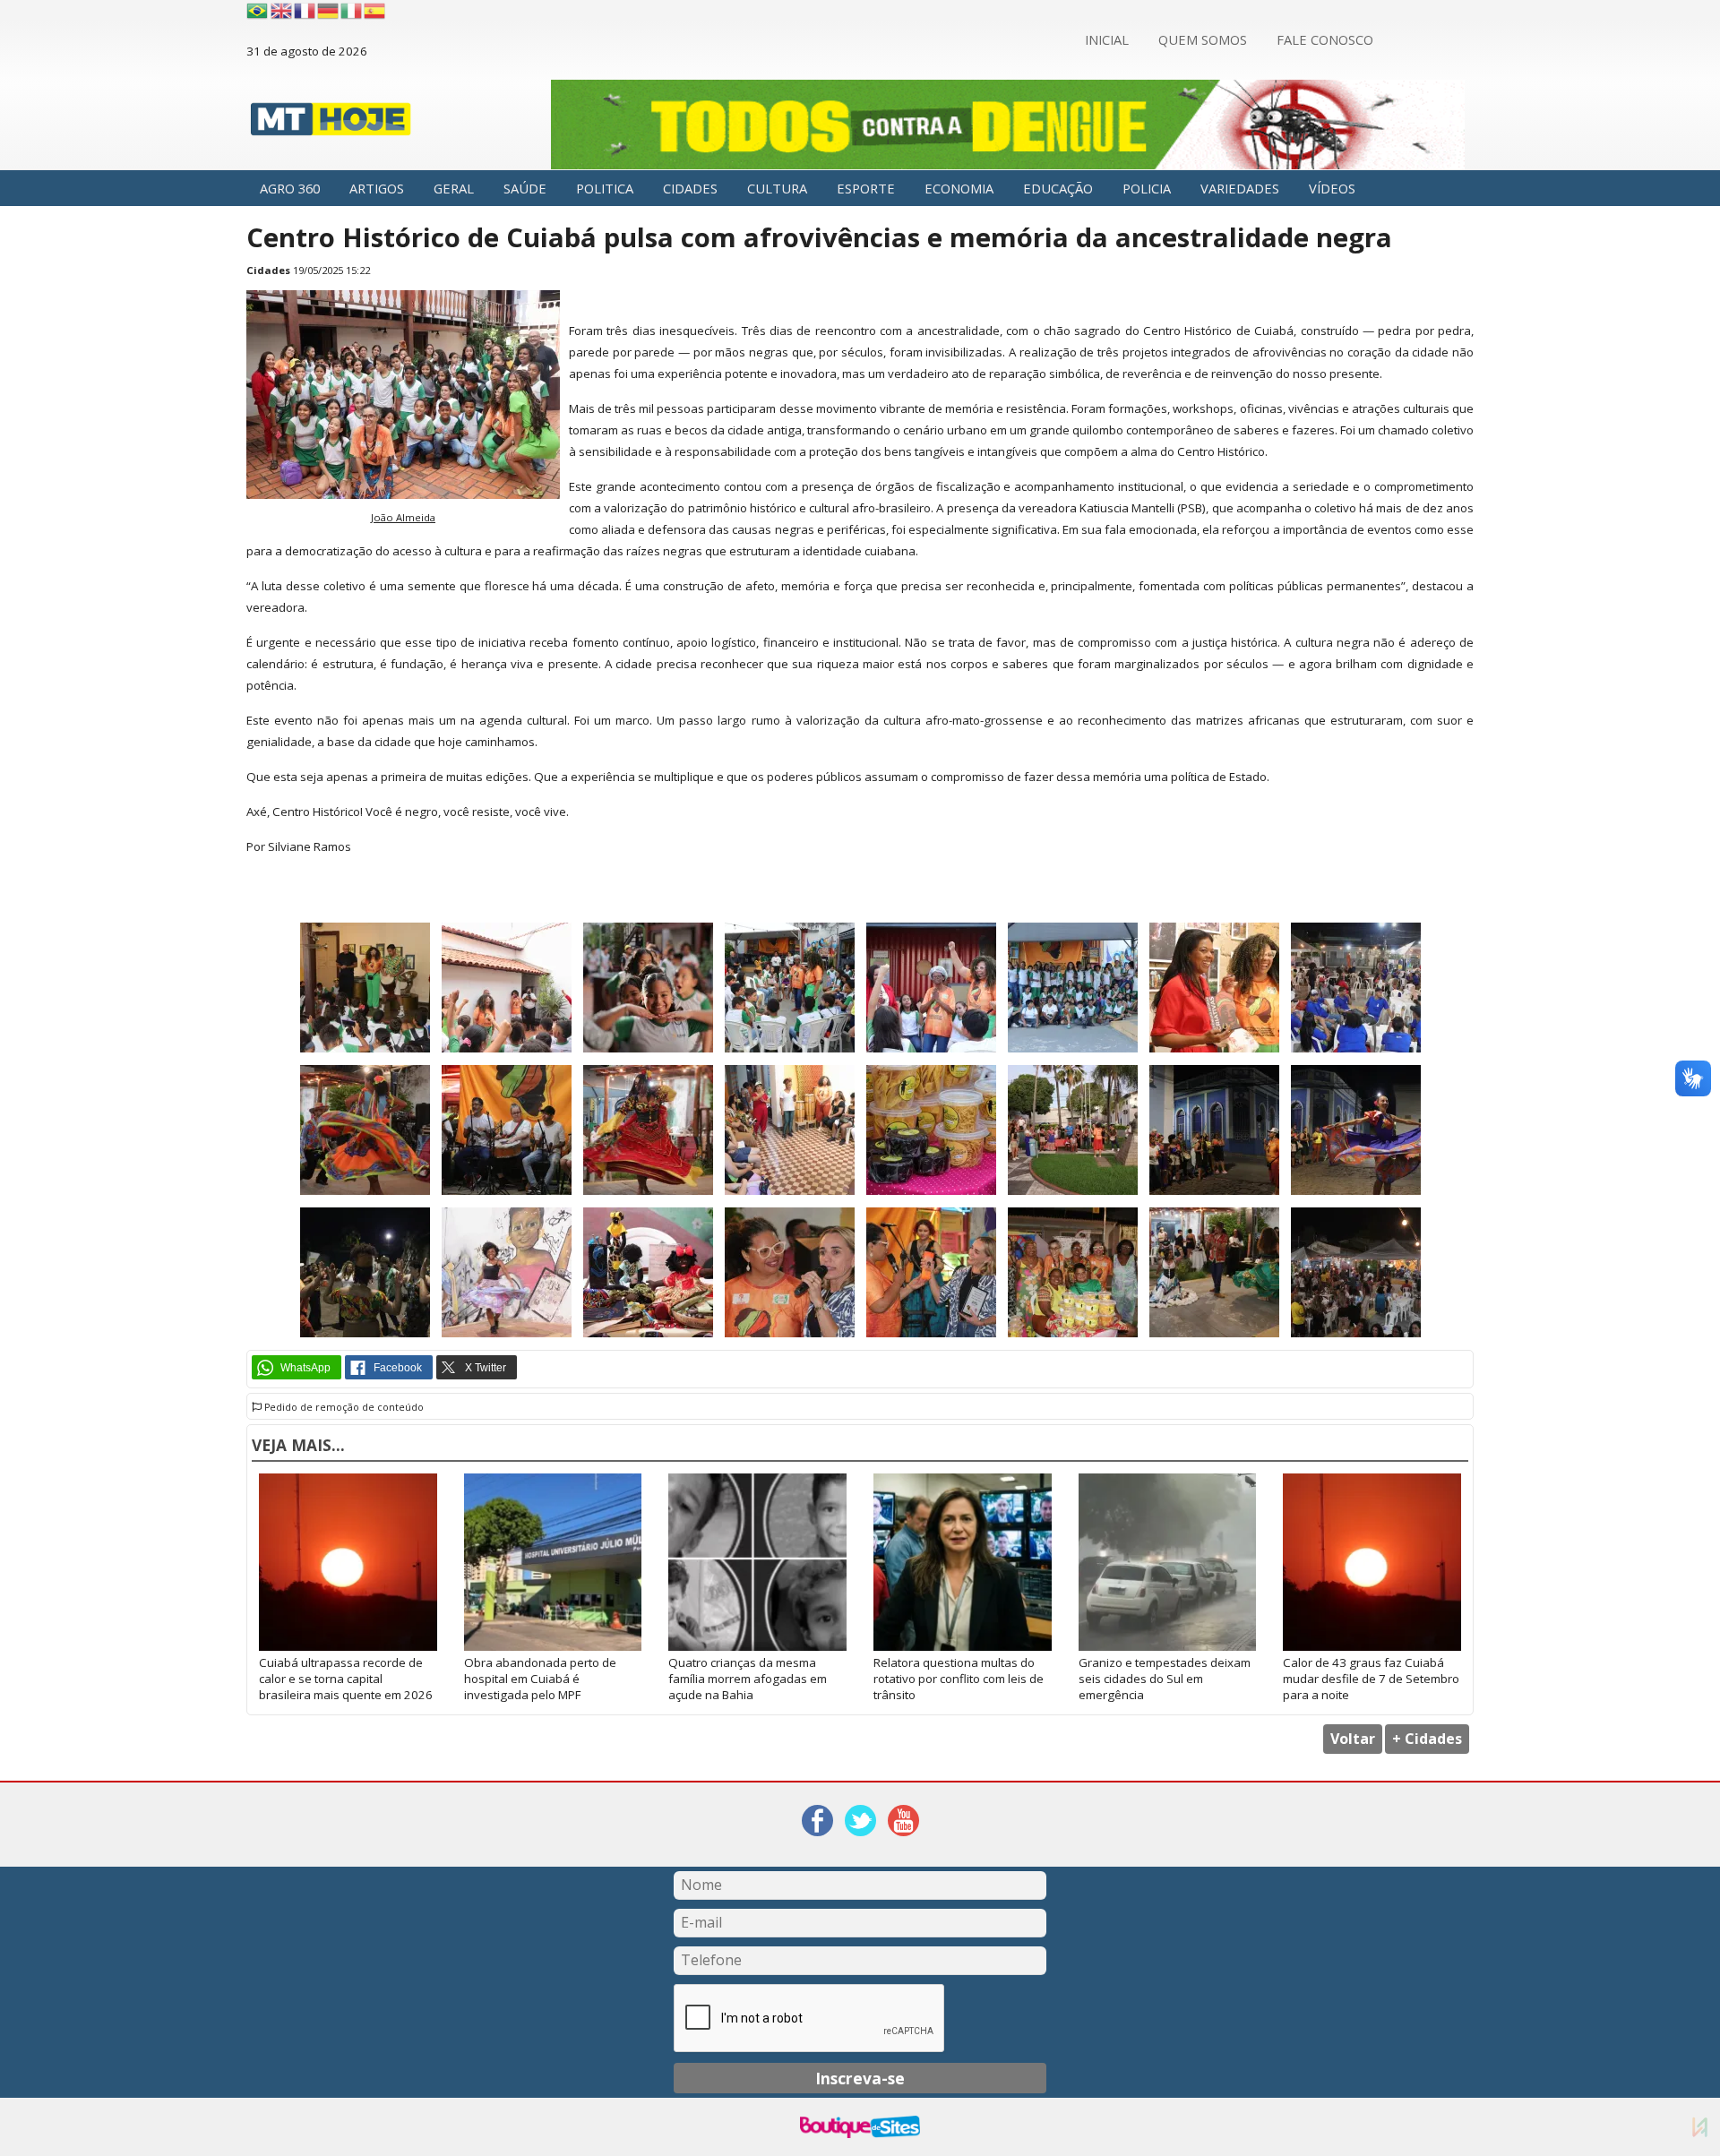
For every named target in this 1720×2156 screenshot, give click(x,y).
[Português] (257, 11)
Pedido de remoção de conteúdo (343, 1407)
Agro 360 (290, 188)
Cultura (777, 188)
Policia (1147, 188)
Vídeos (1332, 188)
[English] (282, 11)
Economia (959, 188)
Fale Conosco (1325, 39)
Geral (454, 188)
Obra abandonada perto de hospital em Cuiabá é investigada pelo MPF (540, 1679)
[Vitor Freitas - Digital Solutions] (1700, 2127)
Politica (605, 188)
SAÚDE (525, 188)
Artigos (377, 188)
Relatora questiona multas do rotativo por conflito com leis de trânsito (959, 1679)
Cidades (690, 188)
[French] (305, 11)
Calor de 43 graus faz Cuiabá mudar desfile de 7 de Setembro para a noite (1371, 1679)
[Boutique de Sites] (860, 2127)
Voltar (1353, 1739)
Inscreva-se (860, 2078)
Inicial (1107, 39)
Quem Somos (1203, 39)
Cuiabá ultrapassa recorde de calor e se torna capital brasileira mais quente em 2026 (346, 1679)
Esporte (866, 188)
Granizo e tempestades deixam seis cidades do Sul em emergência (1165, 1679)
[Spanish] (375, 11)
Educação (1058, 188)
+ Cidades (1427, 1739)
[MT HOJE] (331, 124)
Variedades (1240, 188)
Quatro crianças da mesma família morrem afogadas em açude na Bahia (748, 1679)
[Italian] (352, 11)
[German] (329, 11)
